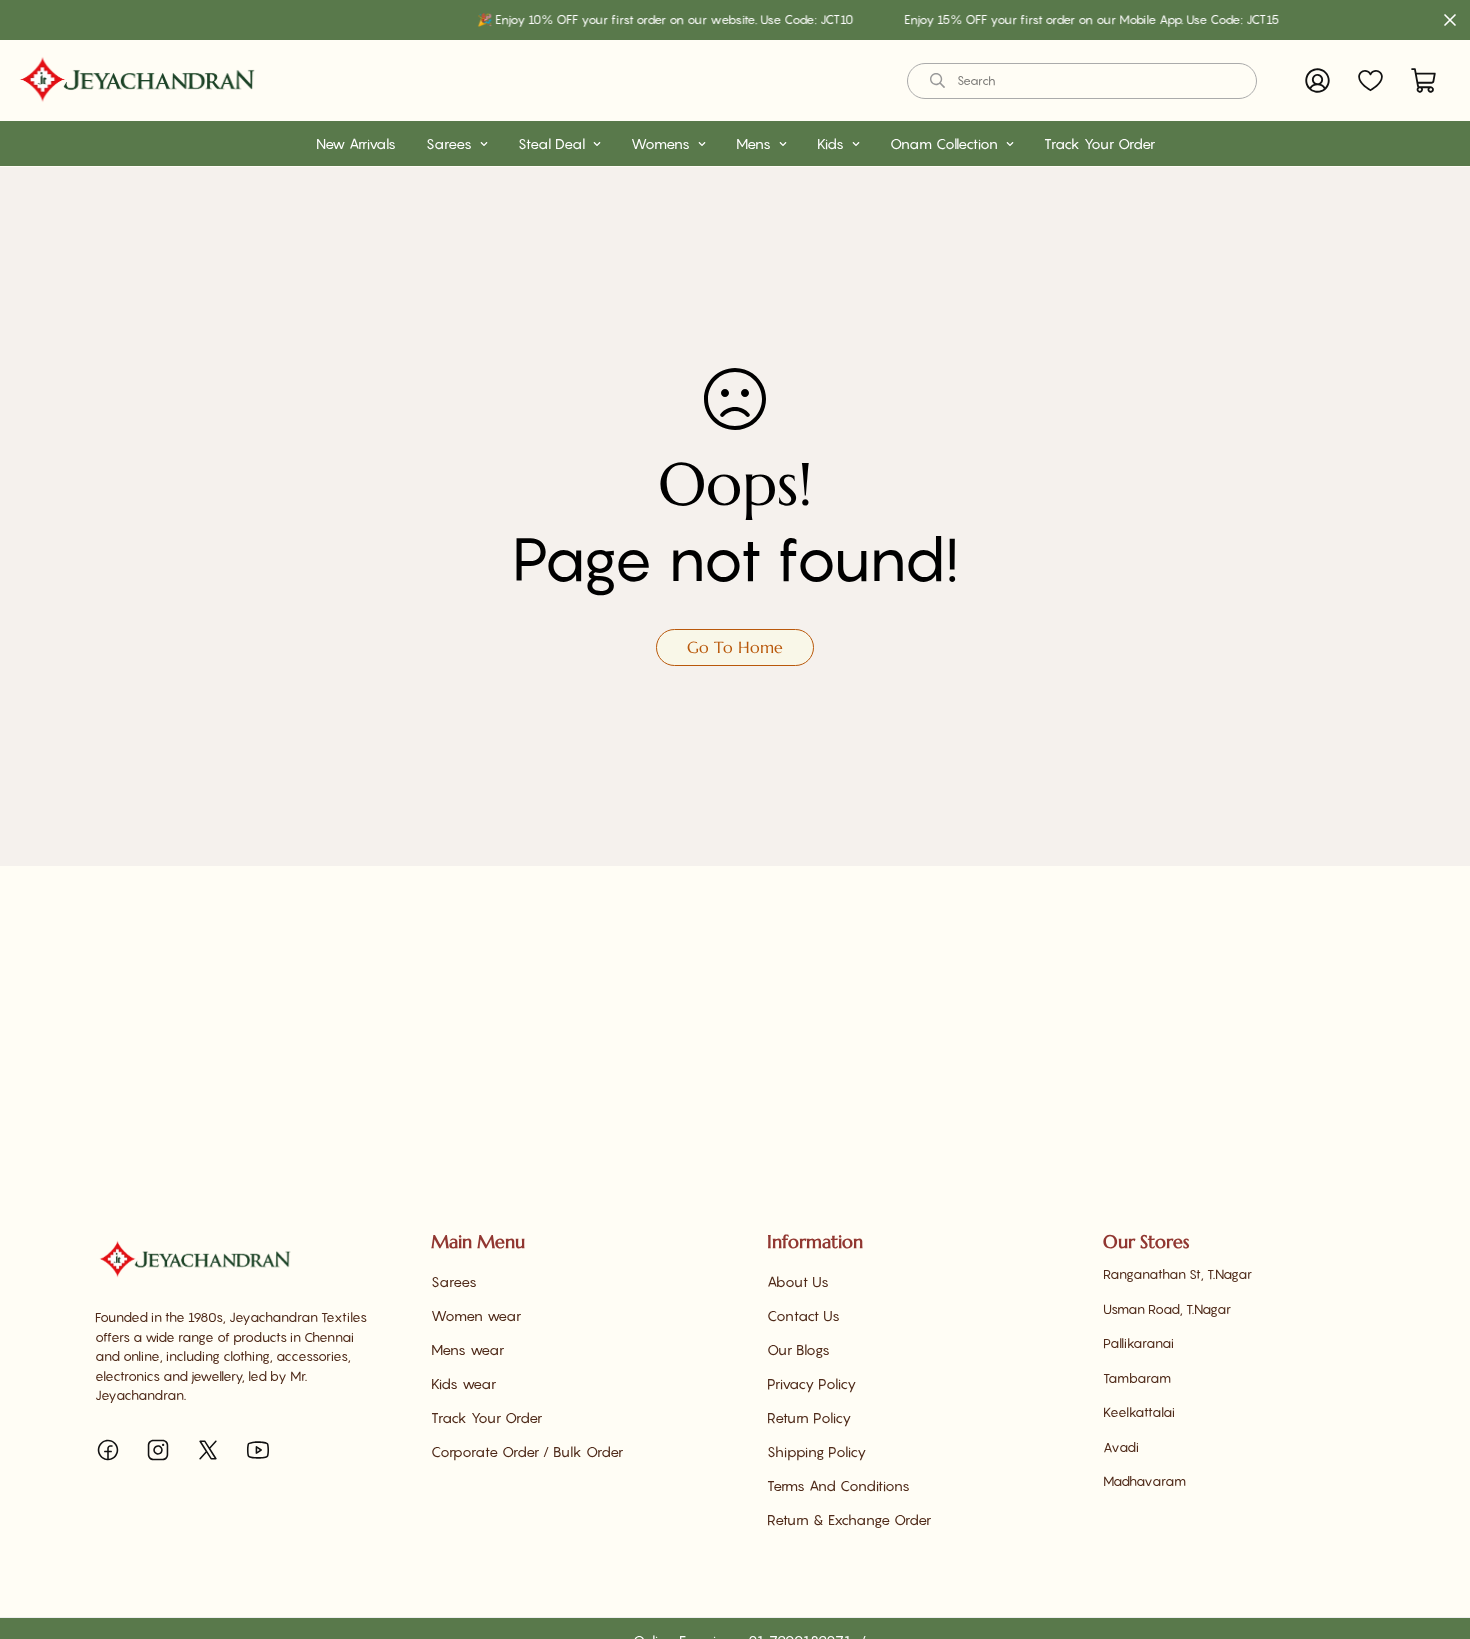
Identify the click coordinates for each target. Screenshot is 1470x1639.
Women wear (476, 1315)
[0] (1423, 80)
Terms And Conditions (838, 1485)
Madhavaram (1144, 1481)
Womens (660, 143)
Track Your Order (1099, 143)
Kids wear (463, 1383)
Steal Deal (551, 143)
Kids (830, 143)
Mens (753, 143)
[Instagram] (158, 1450)
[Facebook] (108, 1450)
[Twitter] (208, 1450)
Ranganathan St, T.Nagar (1177, 1274)
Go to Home (735, 647)
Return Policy (809, 1417)
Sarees (449, 143)
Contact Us (803, 1315)
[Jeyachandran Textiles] (137, 80)
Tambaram (1137, 1378)
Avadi (1121, 1447)
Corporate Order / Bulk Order (527, 1451)
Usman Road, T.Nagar (1167, 1309)
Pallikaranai (1138, 1343)
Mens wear (467, 1349)
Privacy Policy (811, 1383)
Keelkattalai (1139, 1412)
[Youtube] (258, 1450)
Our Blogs (798, 1349)
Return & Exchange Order (849, 1519)
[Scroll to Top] (1431, 1530)
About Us (798, 1281)
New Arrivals (356, 143)
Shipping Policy (816, 1451)
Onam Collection (944, 143)
